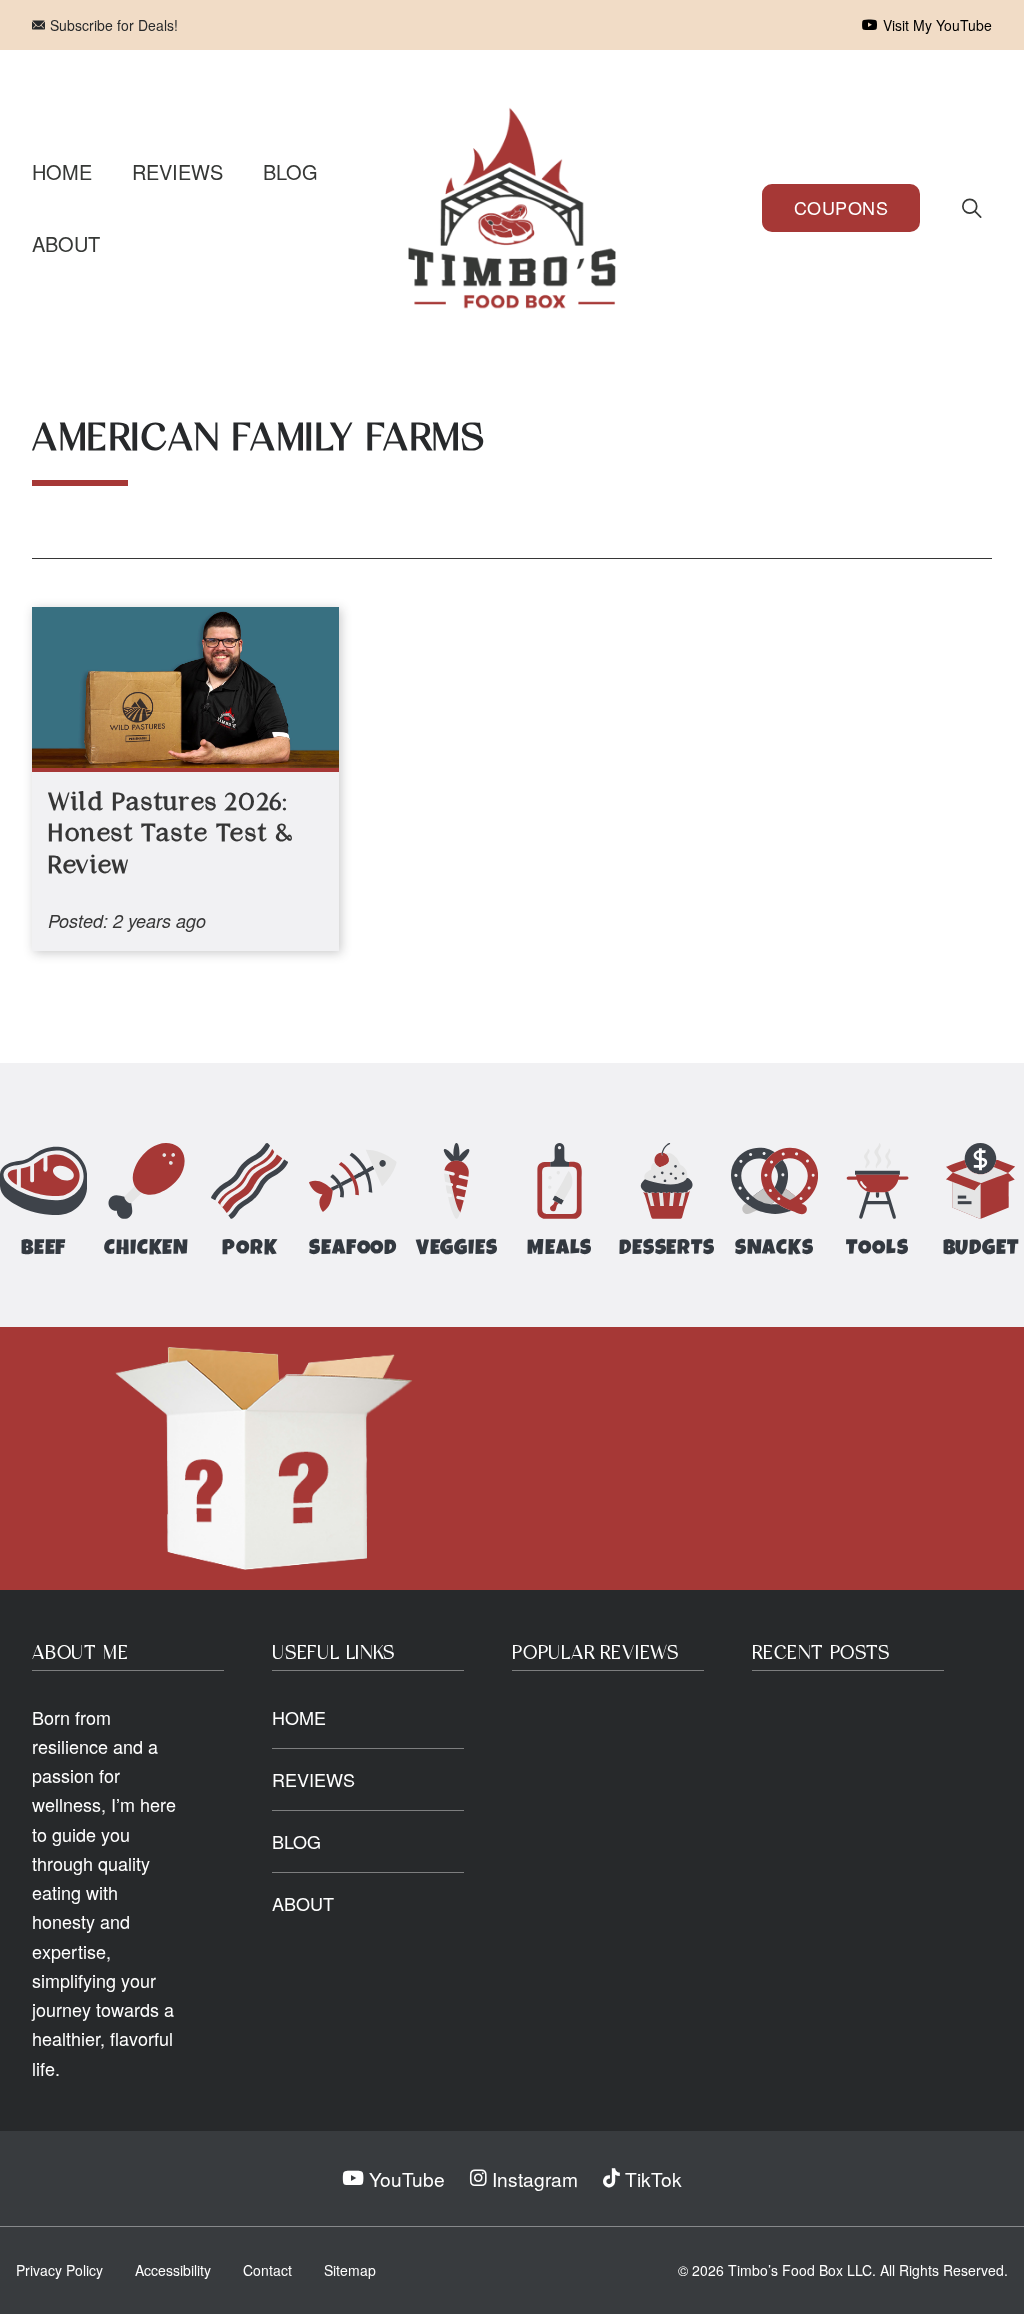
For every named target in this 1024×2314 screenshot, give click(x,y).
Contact (267, 2270)
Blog (290, 171)
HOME (299, 1717)
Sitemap (350, 2270)
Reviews (177, 171)
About (66, 243)
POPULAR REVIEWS (595, 1653)
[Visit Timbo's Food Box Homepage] (512, 208)
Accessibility (173, 2270)
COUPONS (841, 207)
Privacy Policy (59, 2270)
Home (62, 171)
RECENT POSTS (821, 1653)
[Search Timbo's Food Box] (972, 208)
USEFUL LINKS (333, 1653)
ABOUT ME (80, 1653)
